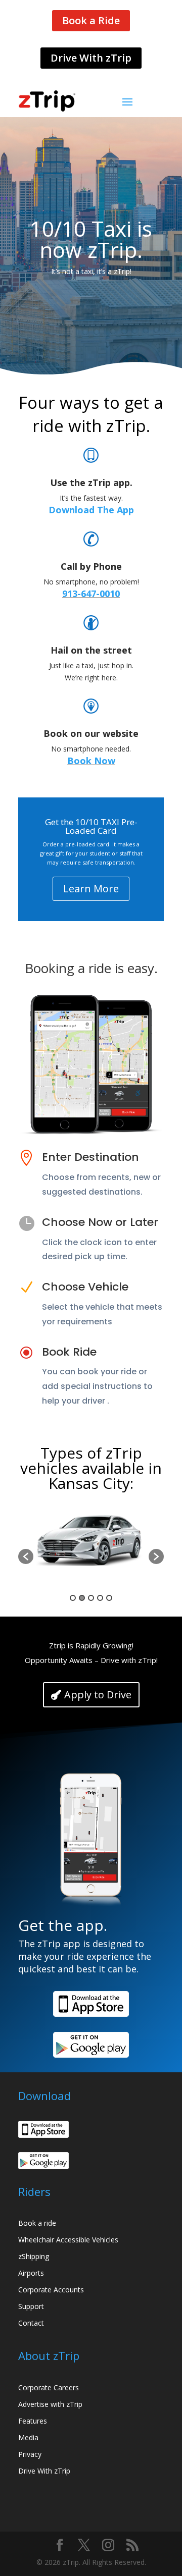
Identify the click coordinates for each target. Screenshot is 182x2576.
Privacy (30, 2454)
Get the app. (63, 1927)
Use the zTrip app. (91, 482)
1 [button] (73, 1598)
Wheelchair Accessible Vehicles (68, 2240)
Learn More (91, 889)
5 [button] (109, 1598)
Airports (31, 2273)
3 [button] (91, 1598)
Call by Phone (91, 566)
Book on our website (91, 733)
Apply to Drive (98, 1695)
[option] (91, 1551)
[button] (26, 1557)
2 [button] (82, 1598)
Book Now (91, 761)
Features (33, 2421)
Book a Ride (91, 20)
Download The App (91, 510)
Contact (31, 2323)
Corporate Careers (49, 2387)
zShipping (34, 2256)
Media (28, 2437)
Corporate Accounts (51, 2290)
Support (31, 2306)
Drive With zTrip (91, 58)
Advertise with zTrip (50, 2404)
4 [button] (100, 1598)
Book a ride (37, 2223)
